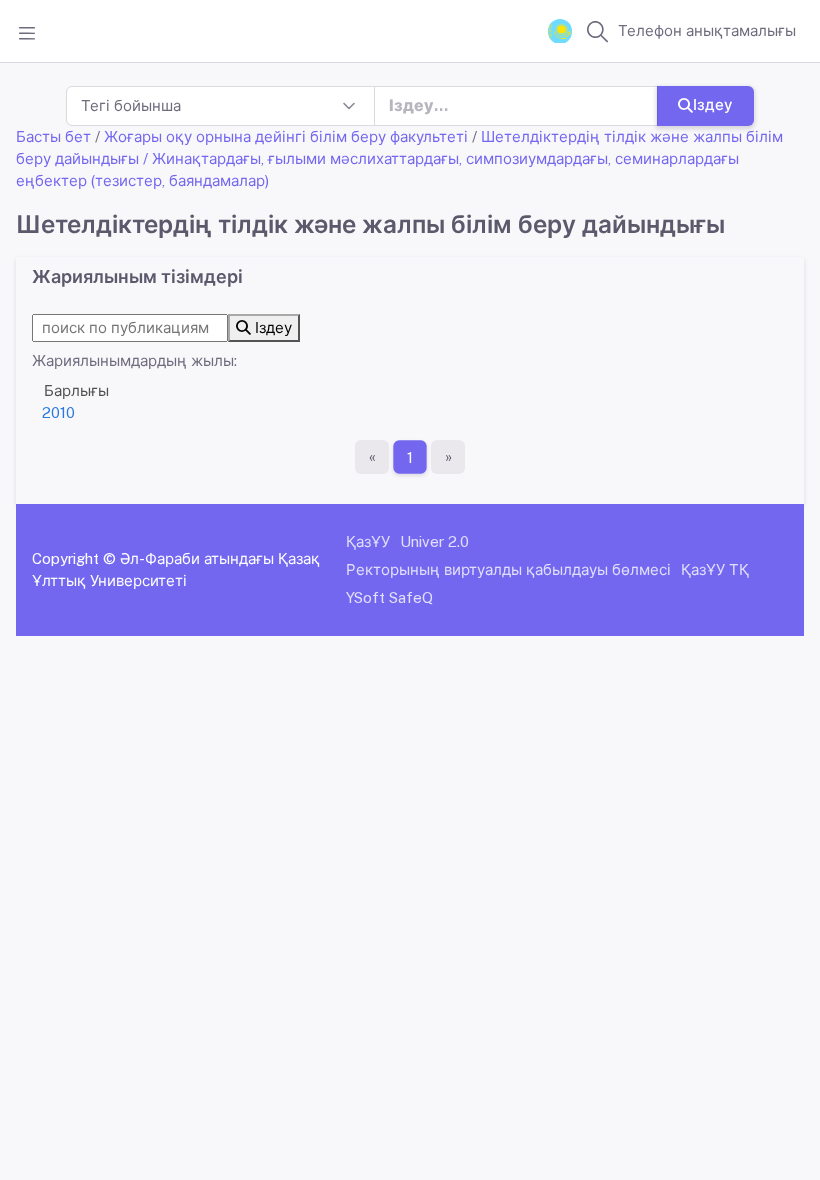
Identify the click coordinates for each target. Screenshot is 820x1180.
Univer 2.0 (434, 541)
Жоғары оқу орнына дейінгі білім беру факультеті (286, 136)
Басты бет (53, 136)
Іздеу (713, 104)
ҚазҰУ (368, 541)
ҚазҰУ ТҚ (715, 569)
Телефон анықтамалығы (707, 30)
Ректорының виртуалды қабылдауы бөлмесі (508, 569)
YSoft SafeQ (389, 597)
